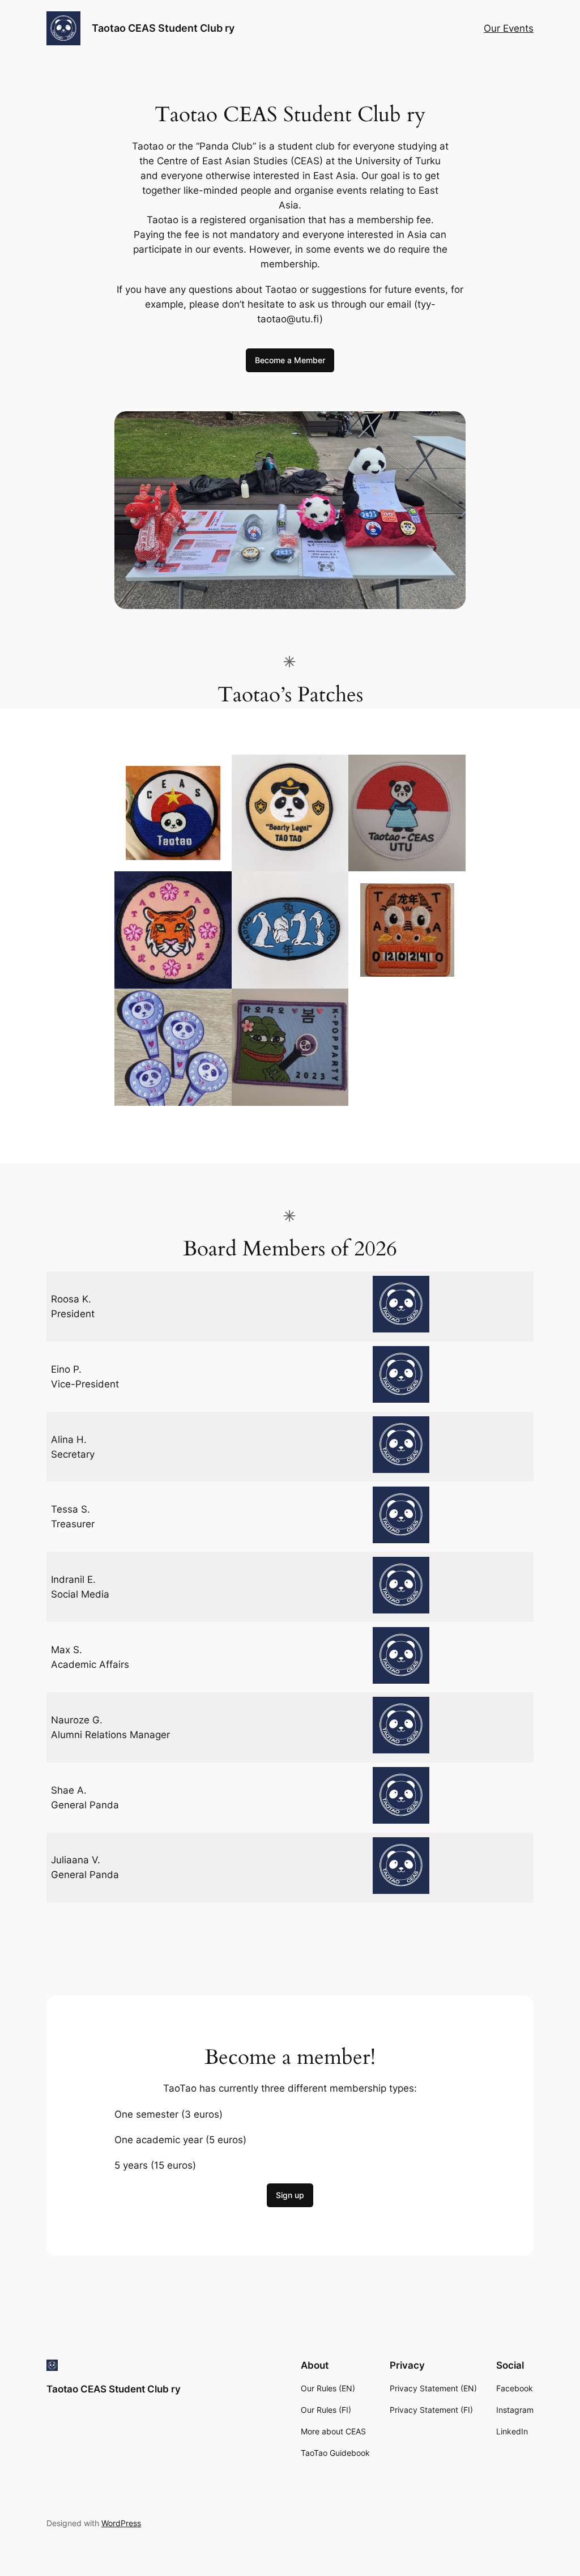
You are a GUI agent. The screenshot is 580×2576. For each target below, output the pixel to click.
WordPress (121, 2523)
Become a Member (290, 360)
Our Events (509, 28)
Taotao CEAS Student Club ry (163, 28)
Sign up (290, 2195)
